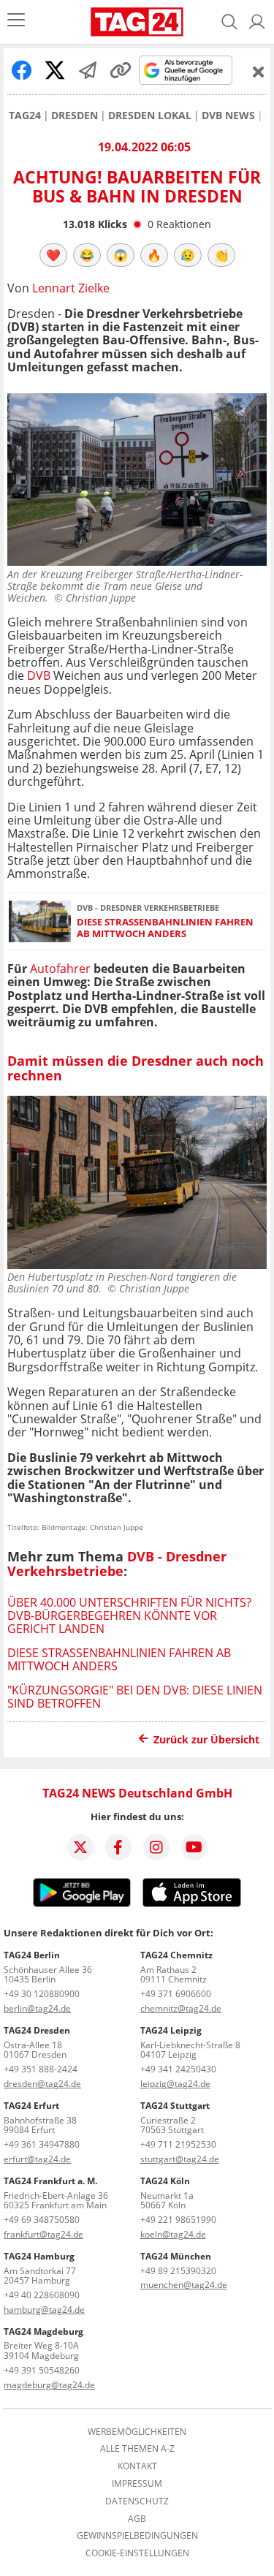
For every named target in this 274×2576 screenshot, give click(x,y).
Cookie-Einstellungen (137, 2553)
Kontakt (137, 2466)
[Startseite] (137, 22)
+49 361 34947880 (42, 2144)
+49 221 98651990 (178, 2220)
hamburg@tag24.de (44, 2310)
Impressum (137, 2484)
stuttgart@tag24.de (180, 2159)
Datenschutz (137, 2501)
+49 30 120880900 (42, 1994)
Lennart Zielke (71, 288)
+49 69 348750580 (42, 2220)
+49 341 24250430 (178, 2069)
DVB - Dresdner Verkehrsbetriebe (117, 1564)
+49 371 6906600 (176, 1994)
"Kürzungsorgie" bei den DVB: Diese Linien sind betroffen (135, 1697)
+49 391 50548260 (42, 2370)
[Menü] (16, 22)
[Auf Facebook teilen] (22, 70)
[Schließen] (259, 72)
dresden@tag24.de (42, 2084)
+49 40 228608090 (42, 2295)
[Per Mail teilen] (88, 70)
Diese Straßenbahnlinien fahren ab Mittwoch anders (165, 928)
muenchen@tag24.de (184, 2285)
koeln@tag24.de (173, 2234)
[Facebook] (118, 1847)
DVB (39, 675)
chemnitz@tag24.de (181, 2008)
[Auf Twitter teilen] (55, 70)
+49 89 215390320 (178, 2271)
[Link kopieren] (121, 70)
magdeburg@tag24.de (49, 2385)
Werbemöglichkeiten (137, 2432)
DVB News (228, 115)
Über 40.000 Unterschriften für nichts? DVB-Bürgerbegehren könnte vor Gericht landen (129, 1616)
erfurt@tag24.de (37, 2159)
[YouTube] (194, 1847)
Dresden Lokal (150, 115)
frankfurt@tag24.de (43, 2234)
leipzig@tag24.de (175, 2084)
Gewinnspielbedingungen (137, 2536)
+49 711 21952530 (178, 2144)
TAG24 (25, 115)
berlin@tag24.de (37, 2008)
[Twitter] (80, 1847)
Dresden (75, 115)
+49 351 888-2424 (41, 2069)
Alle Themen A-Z (137, 2449)
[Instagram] (156, 1847)
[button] (257, 22)
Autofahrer (62, 969)
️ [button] (53, 255)
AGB (137, 2519)
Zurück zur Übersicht (206, 1739)
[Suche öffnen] (229, 22)
